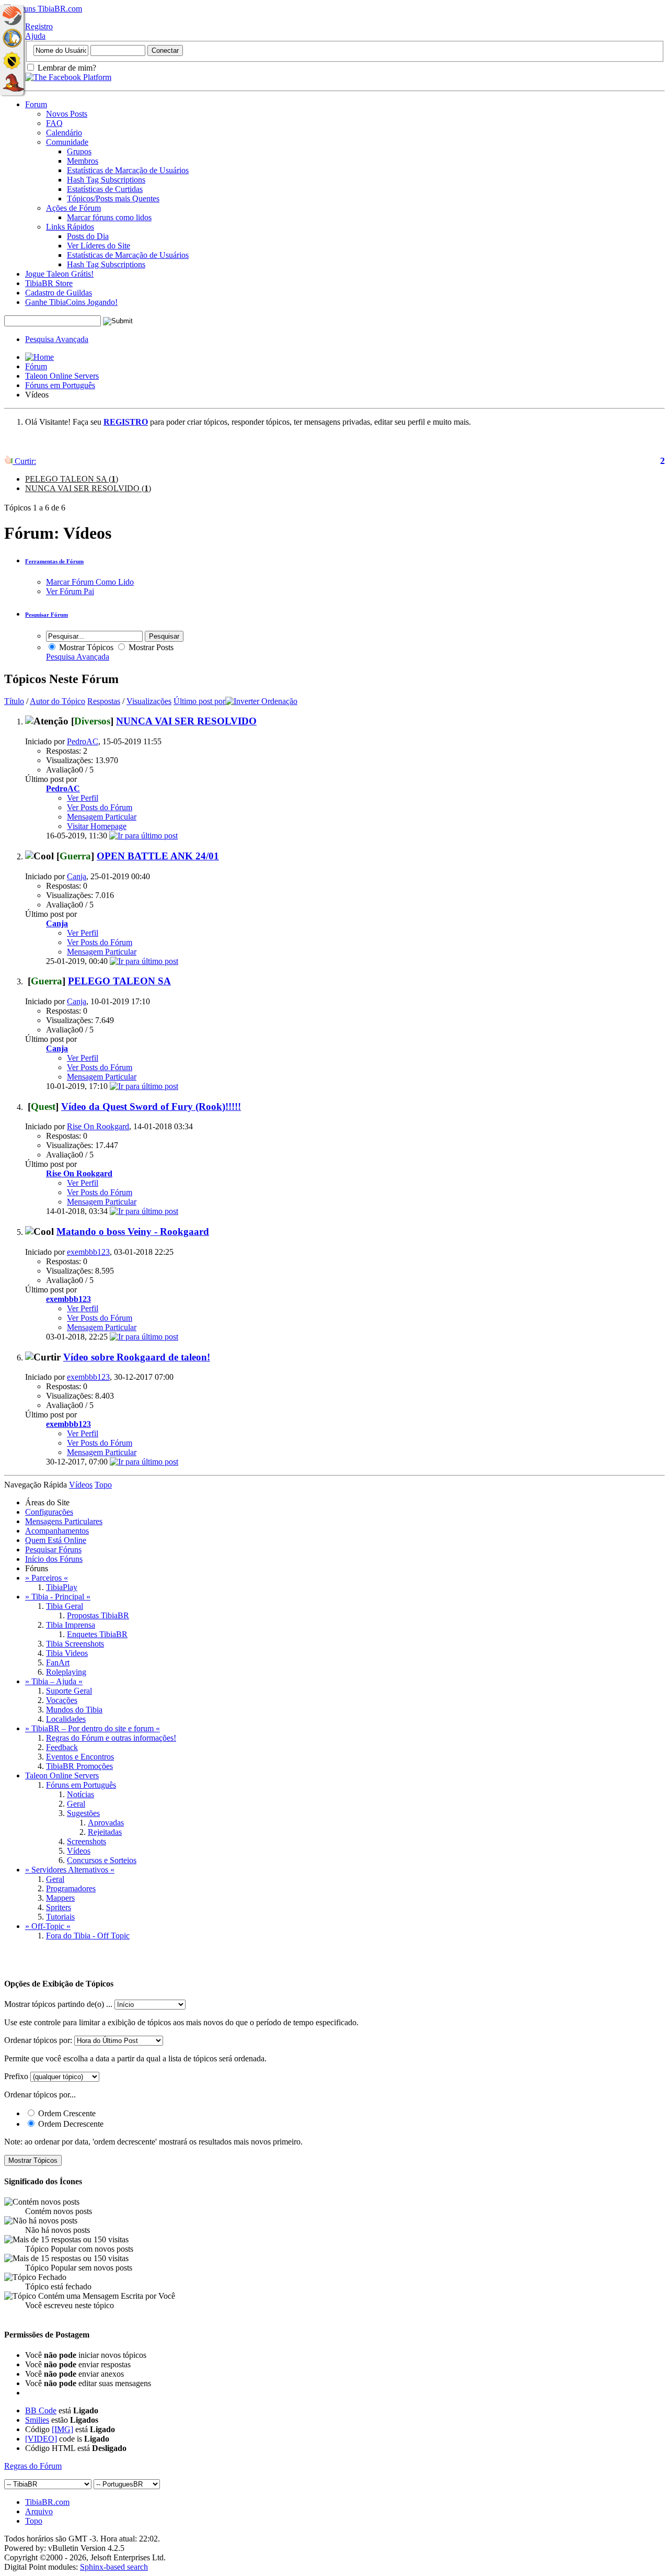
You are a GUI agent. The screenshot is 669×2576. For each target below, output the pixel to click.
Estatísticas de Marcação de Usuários (128, 170)
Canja (77, 876)
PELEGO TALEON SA (119, 981)
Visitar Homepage (97, 826)
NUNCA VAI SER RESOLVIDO (186, 721)
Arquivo (39, 2511)
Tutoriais (60, 1917)
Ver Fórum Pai (70, 591)
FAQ (54, 123)
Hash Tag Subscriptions (106, 180)
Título (14, 701)
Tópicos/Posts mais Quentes (113, 198)
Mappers (60, 1898)
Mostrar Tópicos (85, 647)
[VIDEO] (41, 2439)
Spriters (59, 1907)
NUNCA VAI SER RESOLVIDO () (88, 488)
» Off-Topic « (48, 1926)
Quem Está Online (56, 1540)
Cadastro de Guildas (59, 293)
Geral (76, 1804)
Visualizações (149, 701)
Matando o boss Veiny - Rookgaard (133, 1232)
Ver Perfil (83, 798)
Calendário (64, 133)
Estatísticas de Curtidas (105, 189)
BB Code (41, 2410)
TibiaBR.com (47, 2502)
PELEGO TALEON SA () (72, 479)
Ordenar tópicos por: (38, 2040)
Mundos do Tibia (74, 1710)
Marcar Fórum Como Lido (90, 582)
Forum (36, 104)
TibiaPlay (62, 1587)
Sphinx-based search (114, 2567)
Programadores (71, 1888)
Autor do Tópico (57, 701)
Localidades (66, 1719)
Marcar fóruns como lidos (109, 217)
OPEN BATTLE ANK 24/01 (158, 856)
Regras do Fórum (33, 2466)
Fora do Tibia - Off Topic (88, 1936)
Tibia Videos (67, 1653)
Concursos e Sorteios (102, 1860)
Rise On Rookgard (98, 1126)
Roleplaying (66, 1672)
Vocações (62, 1700)
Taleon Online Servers (62, 376)
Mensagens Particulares (64, 1521)
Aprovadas (106, 1823)
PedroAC (83, 741)
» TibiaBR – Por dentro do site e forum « (93, 1728)
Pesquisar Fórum (47, 615)
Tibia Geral (65, 1606)
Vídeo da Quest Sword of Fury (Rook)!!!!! (151, 1107)
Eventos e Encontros (80, 1757)
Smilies (37, 2420)
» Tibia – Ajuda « (54, 1681)
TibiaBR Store (49, 283)
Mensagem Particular (102, 817)
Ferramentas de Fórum (54, 561)
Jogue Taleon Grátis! (59, 274)
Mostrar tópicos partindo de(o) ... (58, 2004)
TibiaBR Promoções (79, 1766)
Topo (103, 1485)
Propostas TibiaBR (98, 1615)
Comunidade (67, 142)
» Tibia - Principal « (58, 1597)
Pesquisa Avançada (57, 339)
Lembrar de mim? (66, 68)
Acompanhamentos (57, 1531)
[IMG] (62, 2429)
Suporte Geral (69, 1691)
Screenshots (86, 1841)
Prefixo (16, 2076)
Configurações (49, 1512)
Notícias (80, 1794)
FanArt (58, 1663)
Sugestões (83, 1813)
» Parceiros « (47, 1578)
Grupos (79, 151)
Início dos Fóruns (54, 1559)
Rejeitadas (105, 1832)
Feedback (62, 1747)
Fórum (36, 366)
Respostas (104, 701)
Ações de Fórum (73, 208)
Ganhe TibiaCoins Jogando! (71, 302)
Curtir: (24, 461)
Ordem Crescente (66, 2113)
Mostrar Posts (150, 647)
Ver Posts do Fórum (100, 807)
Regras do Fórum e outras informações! (111, 1738)
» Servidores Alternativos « (70, 1870)
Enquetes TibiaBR (97, 1634)
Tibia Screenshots (75, 1644)
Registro (39, 26)
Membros (83, 161)
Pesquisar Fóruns (53, 1550)
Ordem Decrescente (70, 2124)
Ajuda (35, 36)
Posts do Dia (88, 236)
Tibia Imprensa (71, 1625)
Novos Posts (67, 114)
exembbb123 (88, 1252)
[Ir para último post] (143, 836)
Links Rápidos (70, 227)
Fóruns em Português (60, 385)
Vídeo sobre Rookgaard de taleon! (137, 1357)
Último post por (199, 701)
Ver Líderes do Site (99, 246)
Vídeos (79, 1851)
